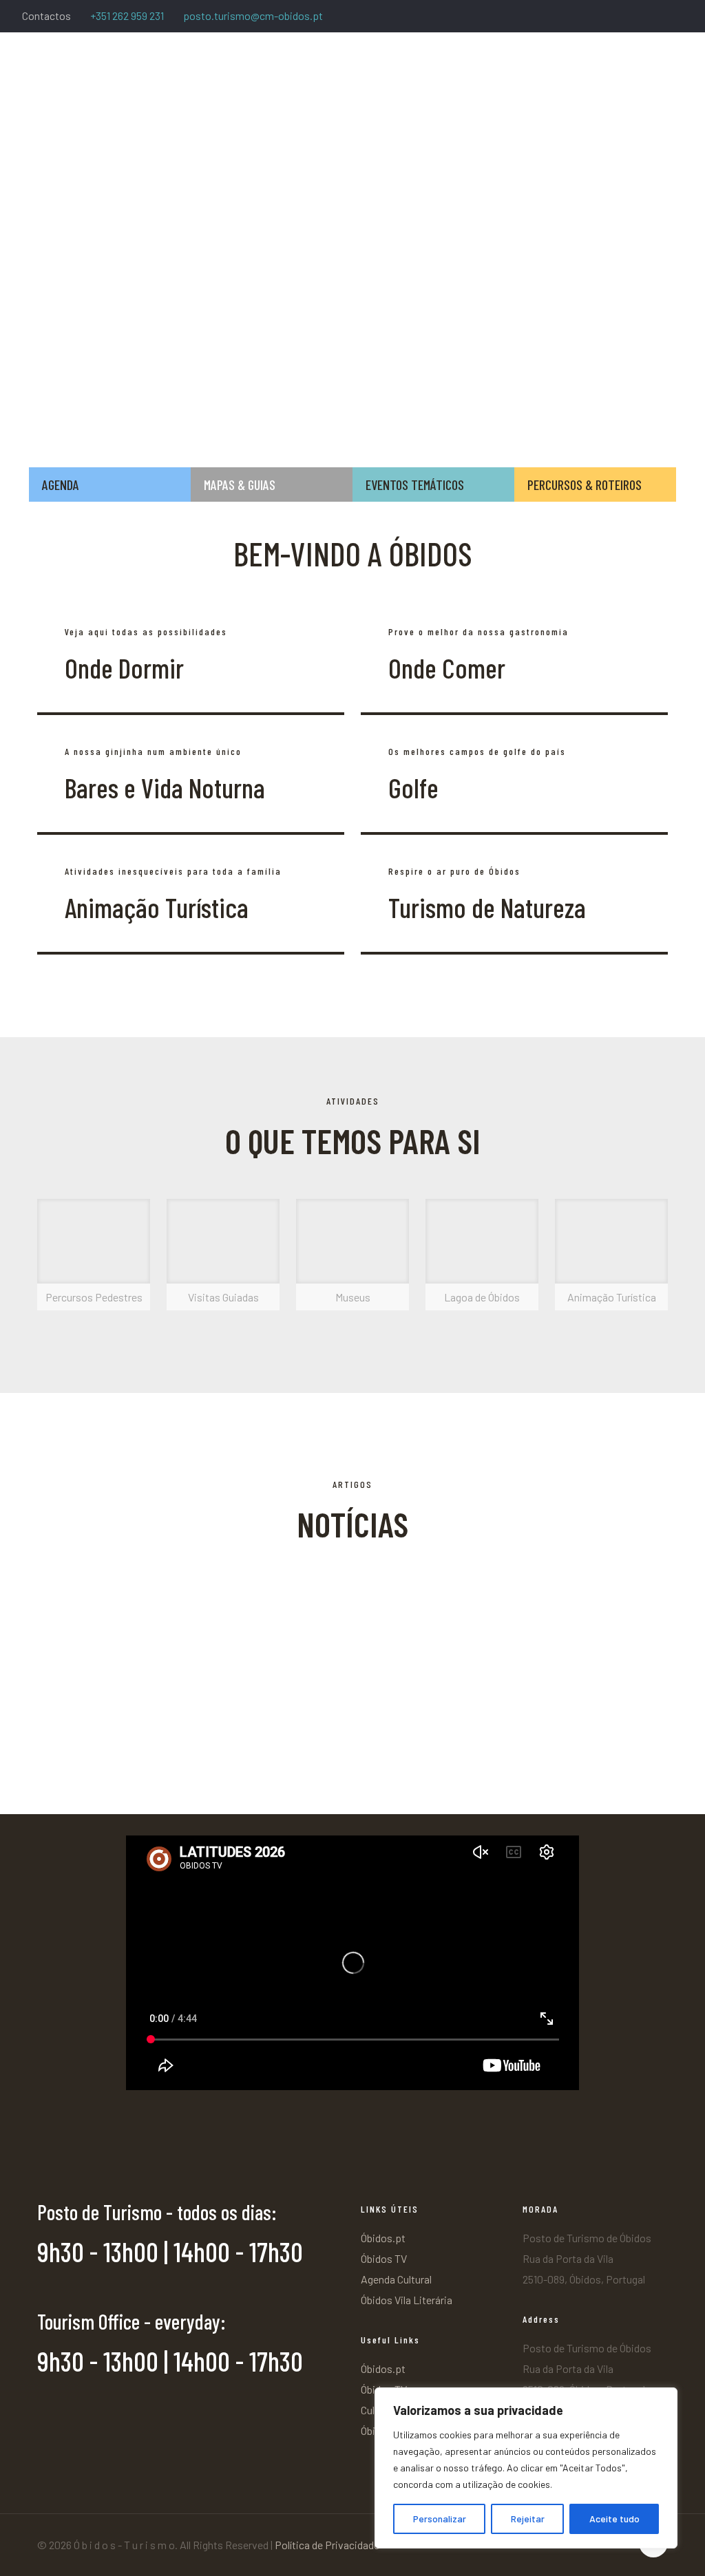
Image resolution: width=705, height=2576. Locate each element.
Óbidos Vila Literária (407, 2300)
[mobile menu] (683, 72)
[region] (526, 2468)
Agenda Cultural (396, 2279)
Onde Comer (447, 668)
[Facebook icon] (606, 17)
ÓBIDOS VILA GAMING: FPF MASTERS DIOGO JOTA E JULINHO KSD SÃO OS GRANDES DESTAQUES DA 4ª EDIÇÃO (552, 1619)
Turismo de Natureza (487, 907)
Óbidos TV (384, 2258)
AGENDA (61, 485)
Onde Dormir (124, 668)
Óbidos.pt (383, 2238)
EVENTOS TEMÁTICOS (415, 485)
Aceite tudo (614, 2519)
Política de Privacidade (327, 2545)
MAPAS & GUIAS (240, 485)
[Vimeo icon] (641, 17)
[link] (94, 1255)
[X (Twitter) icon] (623, 17)
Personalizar (440, 2519)
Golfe (413, 787)
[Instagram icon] (675, 17)
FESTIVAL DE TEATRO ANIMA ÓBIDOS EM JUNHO (157, 1753)
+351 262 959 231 (127, 15)
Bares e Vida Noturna (165, 787)
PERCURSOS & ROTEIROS (585, 485)
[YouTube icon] (658, 17)
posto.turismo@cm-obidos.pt (253, 15)
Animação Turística (157, 907)
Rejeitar (528, 2519)
